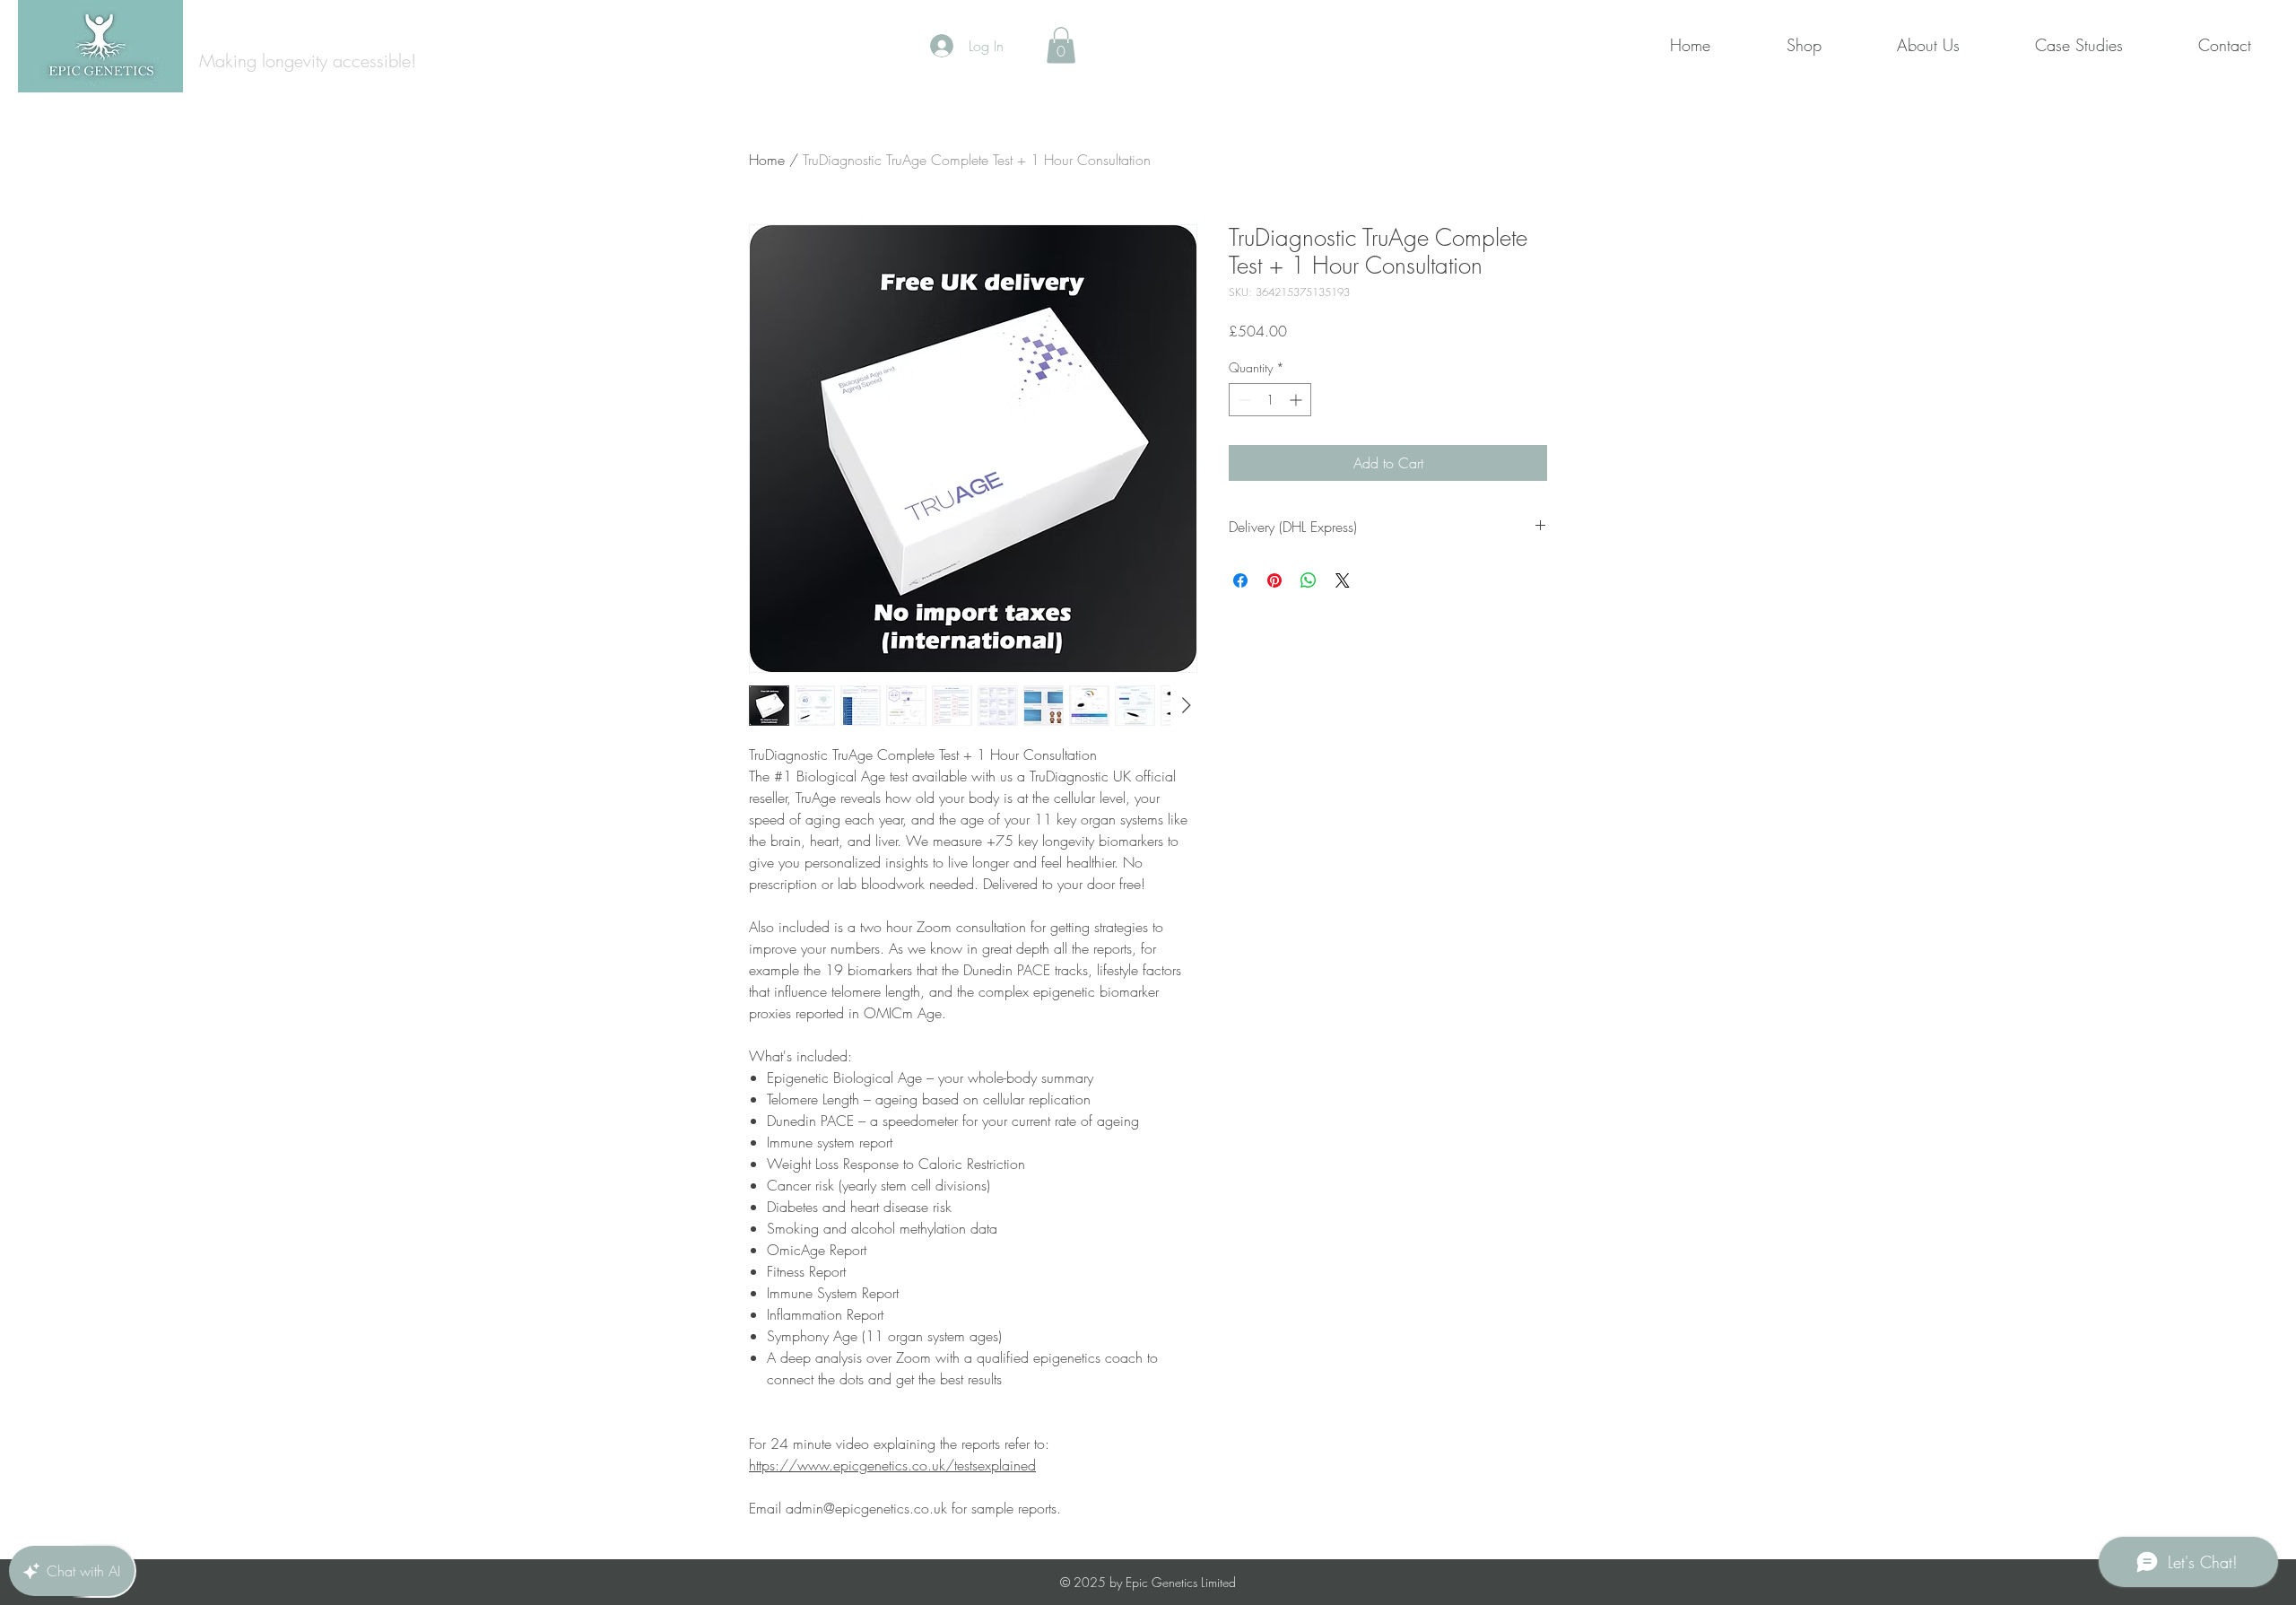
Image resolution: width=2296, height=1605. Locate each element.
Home (767, 160)
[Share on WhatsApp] (1309, 580)
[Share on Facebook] (1240, 580)
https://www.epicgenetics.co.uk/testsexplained (892, 1465)
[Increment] (1297, 400)
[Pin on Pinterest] (1274, 580)
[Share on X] (1343, 580)
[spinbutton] (1270, 400)
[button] (1061, 45)
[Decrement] (1243, 400)
